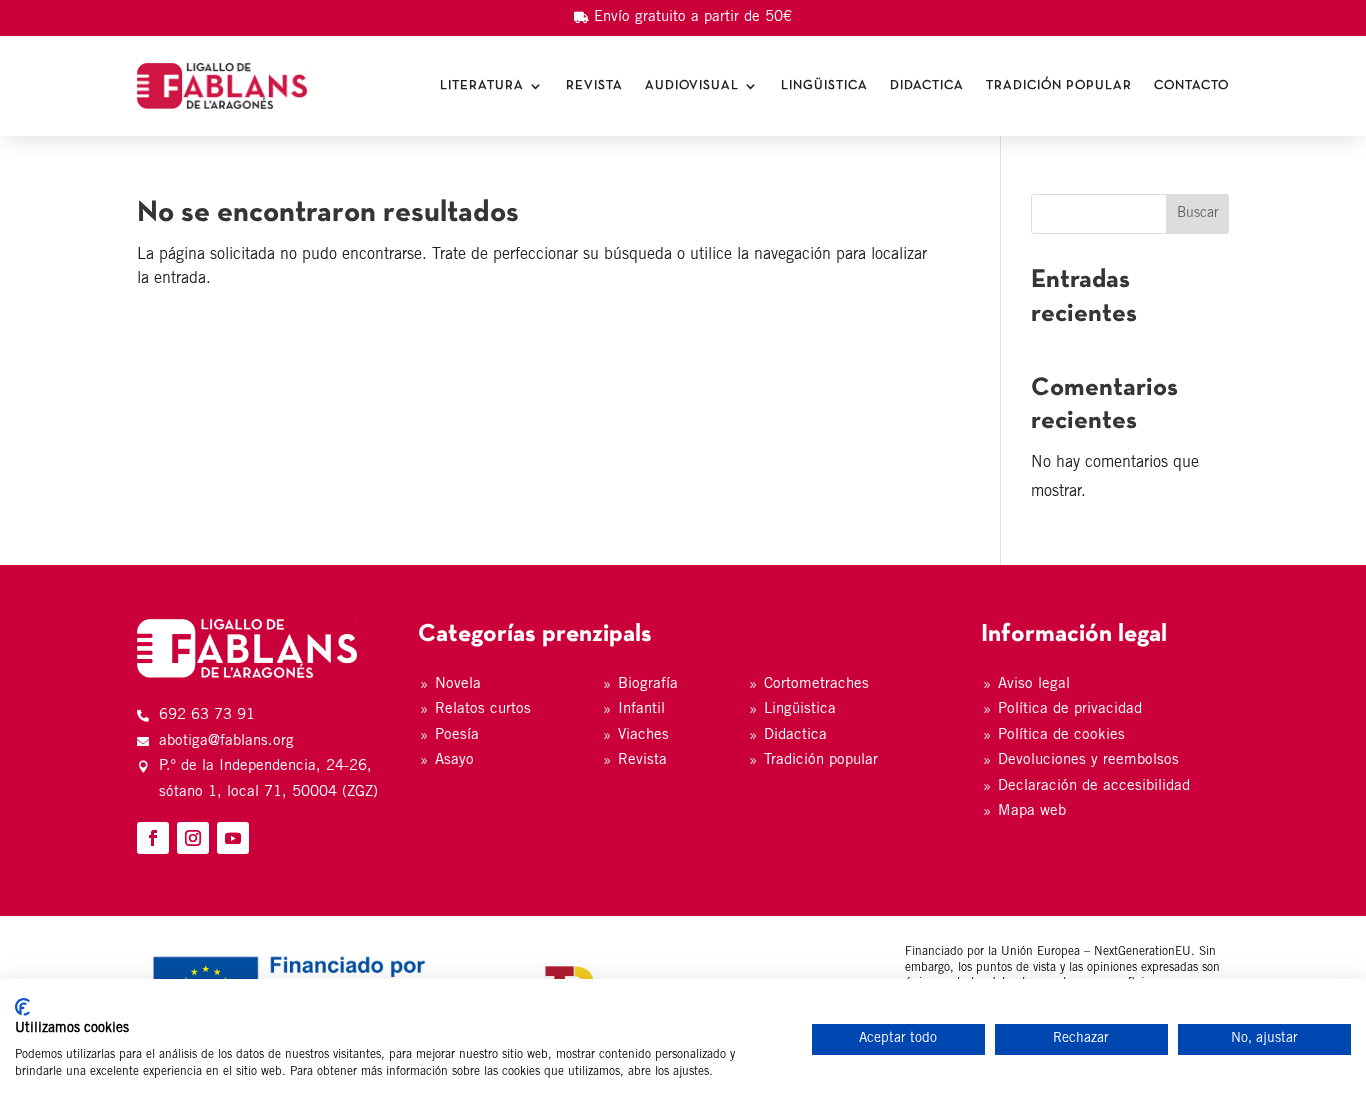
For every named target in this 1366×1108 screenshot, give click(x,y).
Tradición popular (1059, 86)
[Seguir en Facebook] (153, 838)
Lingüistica (824, 86)
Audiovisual (692, 86)
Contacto (1191, 86)
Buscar (1198, 214)
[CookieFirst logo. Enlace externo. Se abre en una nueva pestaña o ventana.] (22, 1007)
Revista (594, 86)
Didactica (927, 86)
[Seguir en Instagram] (193, 838)
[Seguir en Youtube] (233, 838)
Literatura (482, 86)
